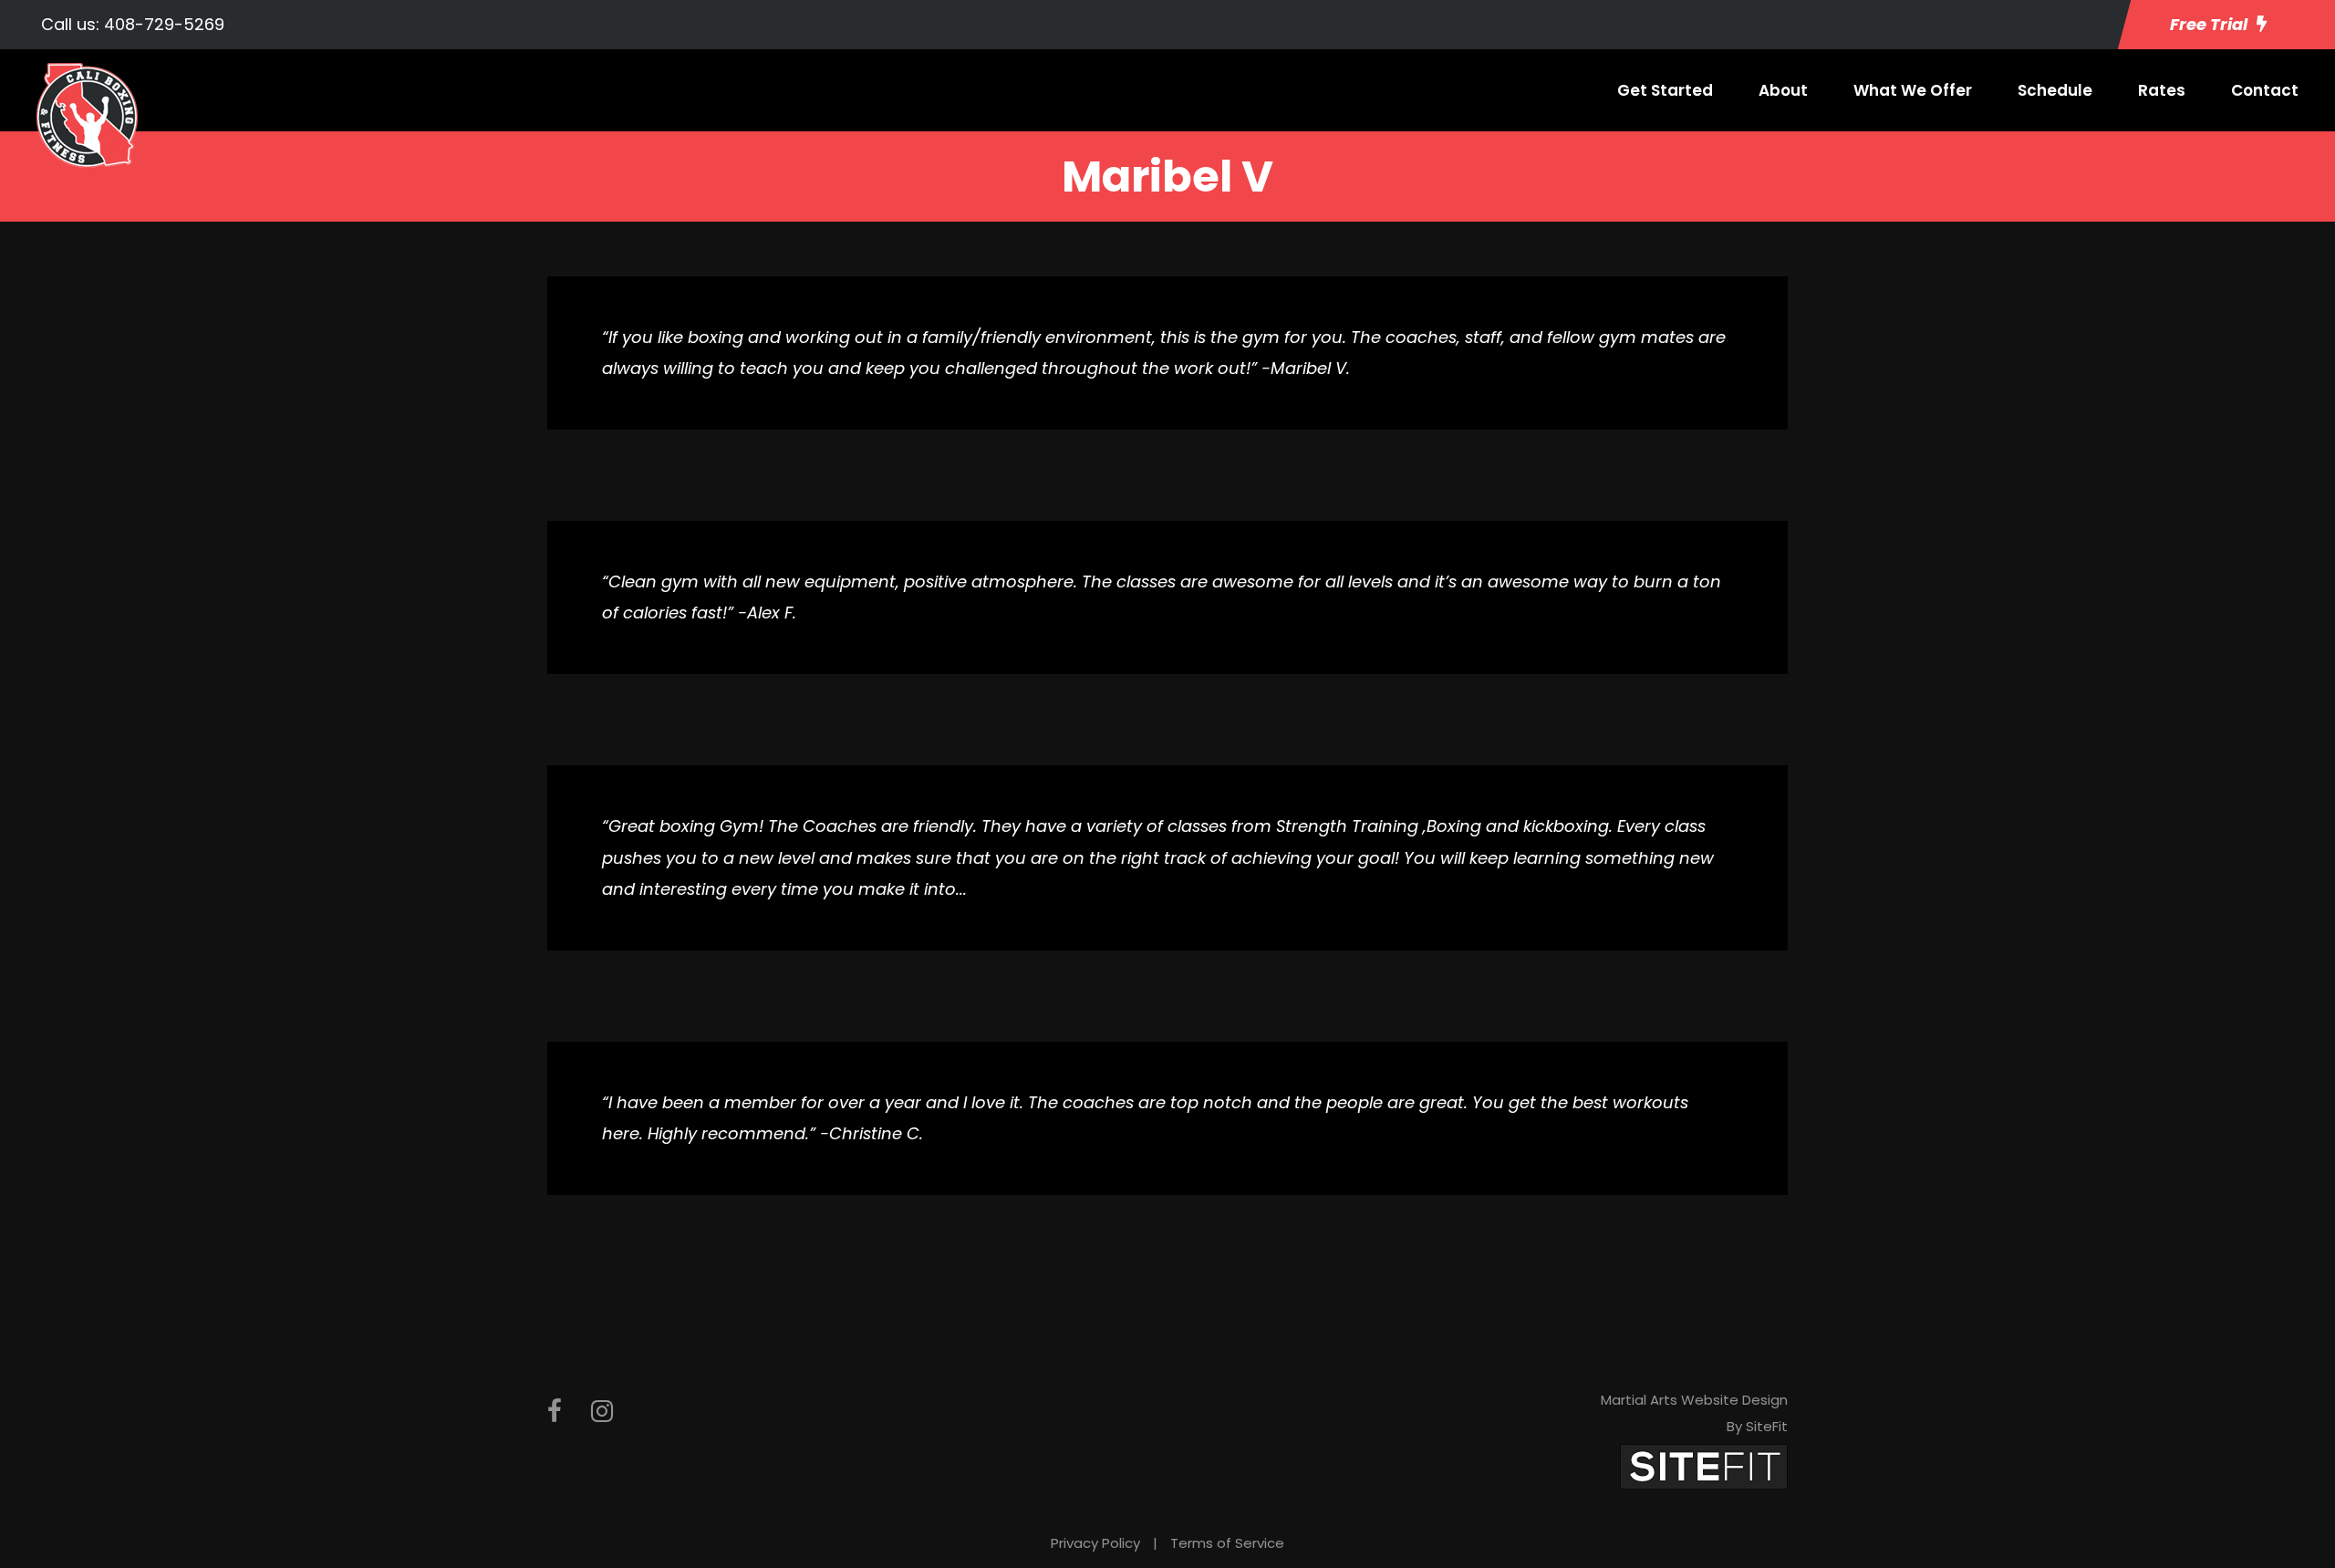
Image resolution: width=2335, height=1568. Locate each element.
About (1783, 90)
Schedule (2055, 90)
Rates (2162, 90)
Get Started (1665, 90)
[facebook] (555, 1412)
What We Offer (1913, 90)
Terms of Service (1227, 1543)
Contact (2265, 90)
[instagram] (602, 1412)
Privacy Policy (1095, 1543)
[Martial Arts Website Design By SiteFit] (1704, 1465)
